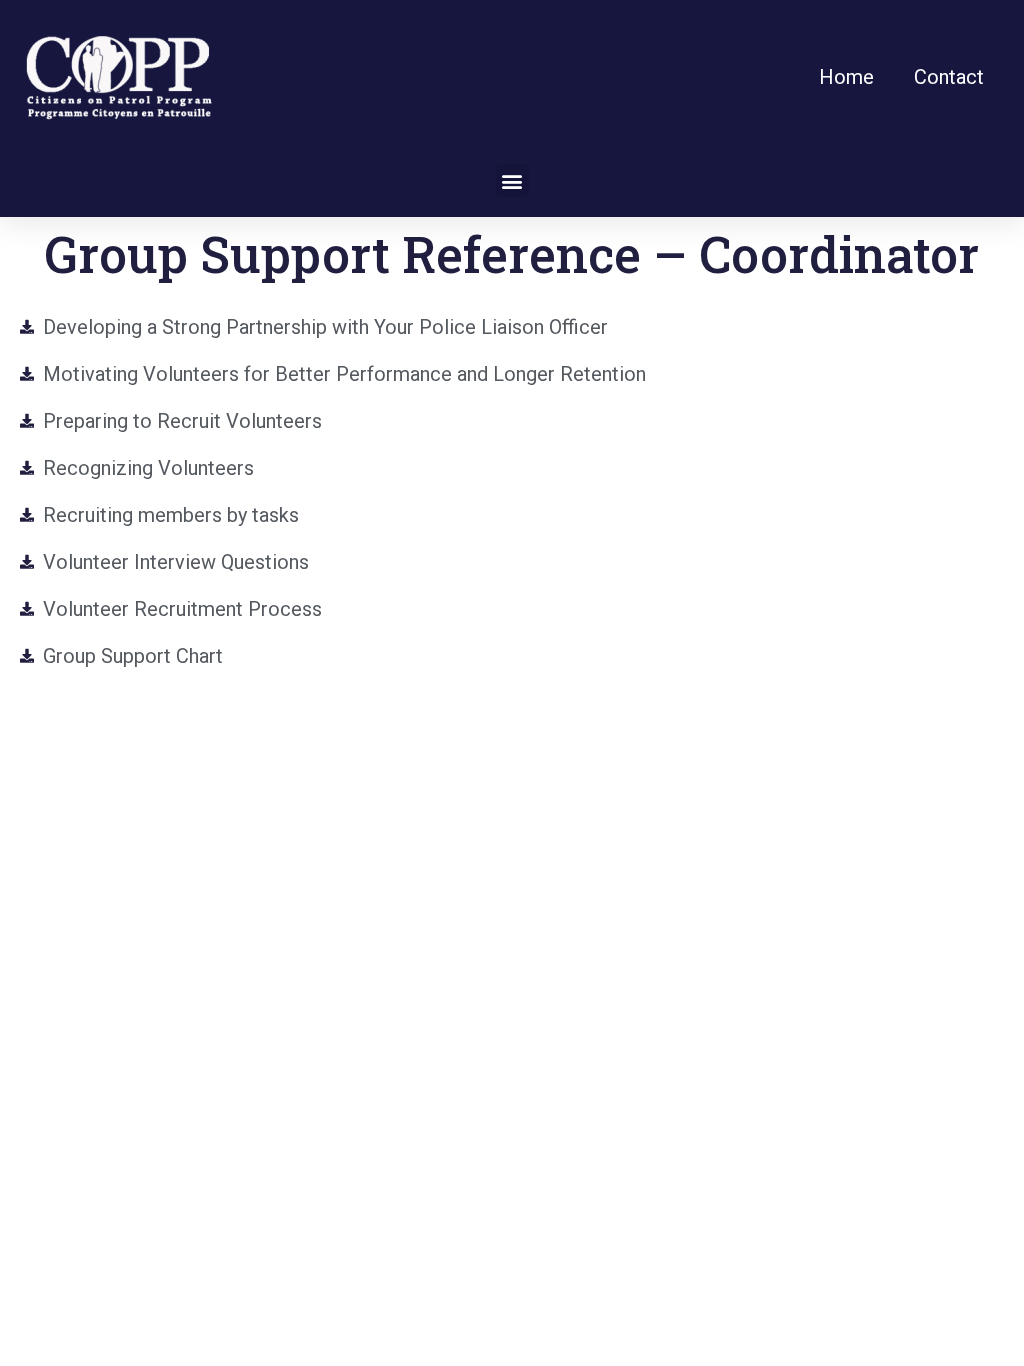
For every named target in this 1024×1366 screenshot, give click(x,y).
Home (846, 77)
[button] (512, 180)
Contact (949, 77)
